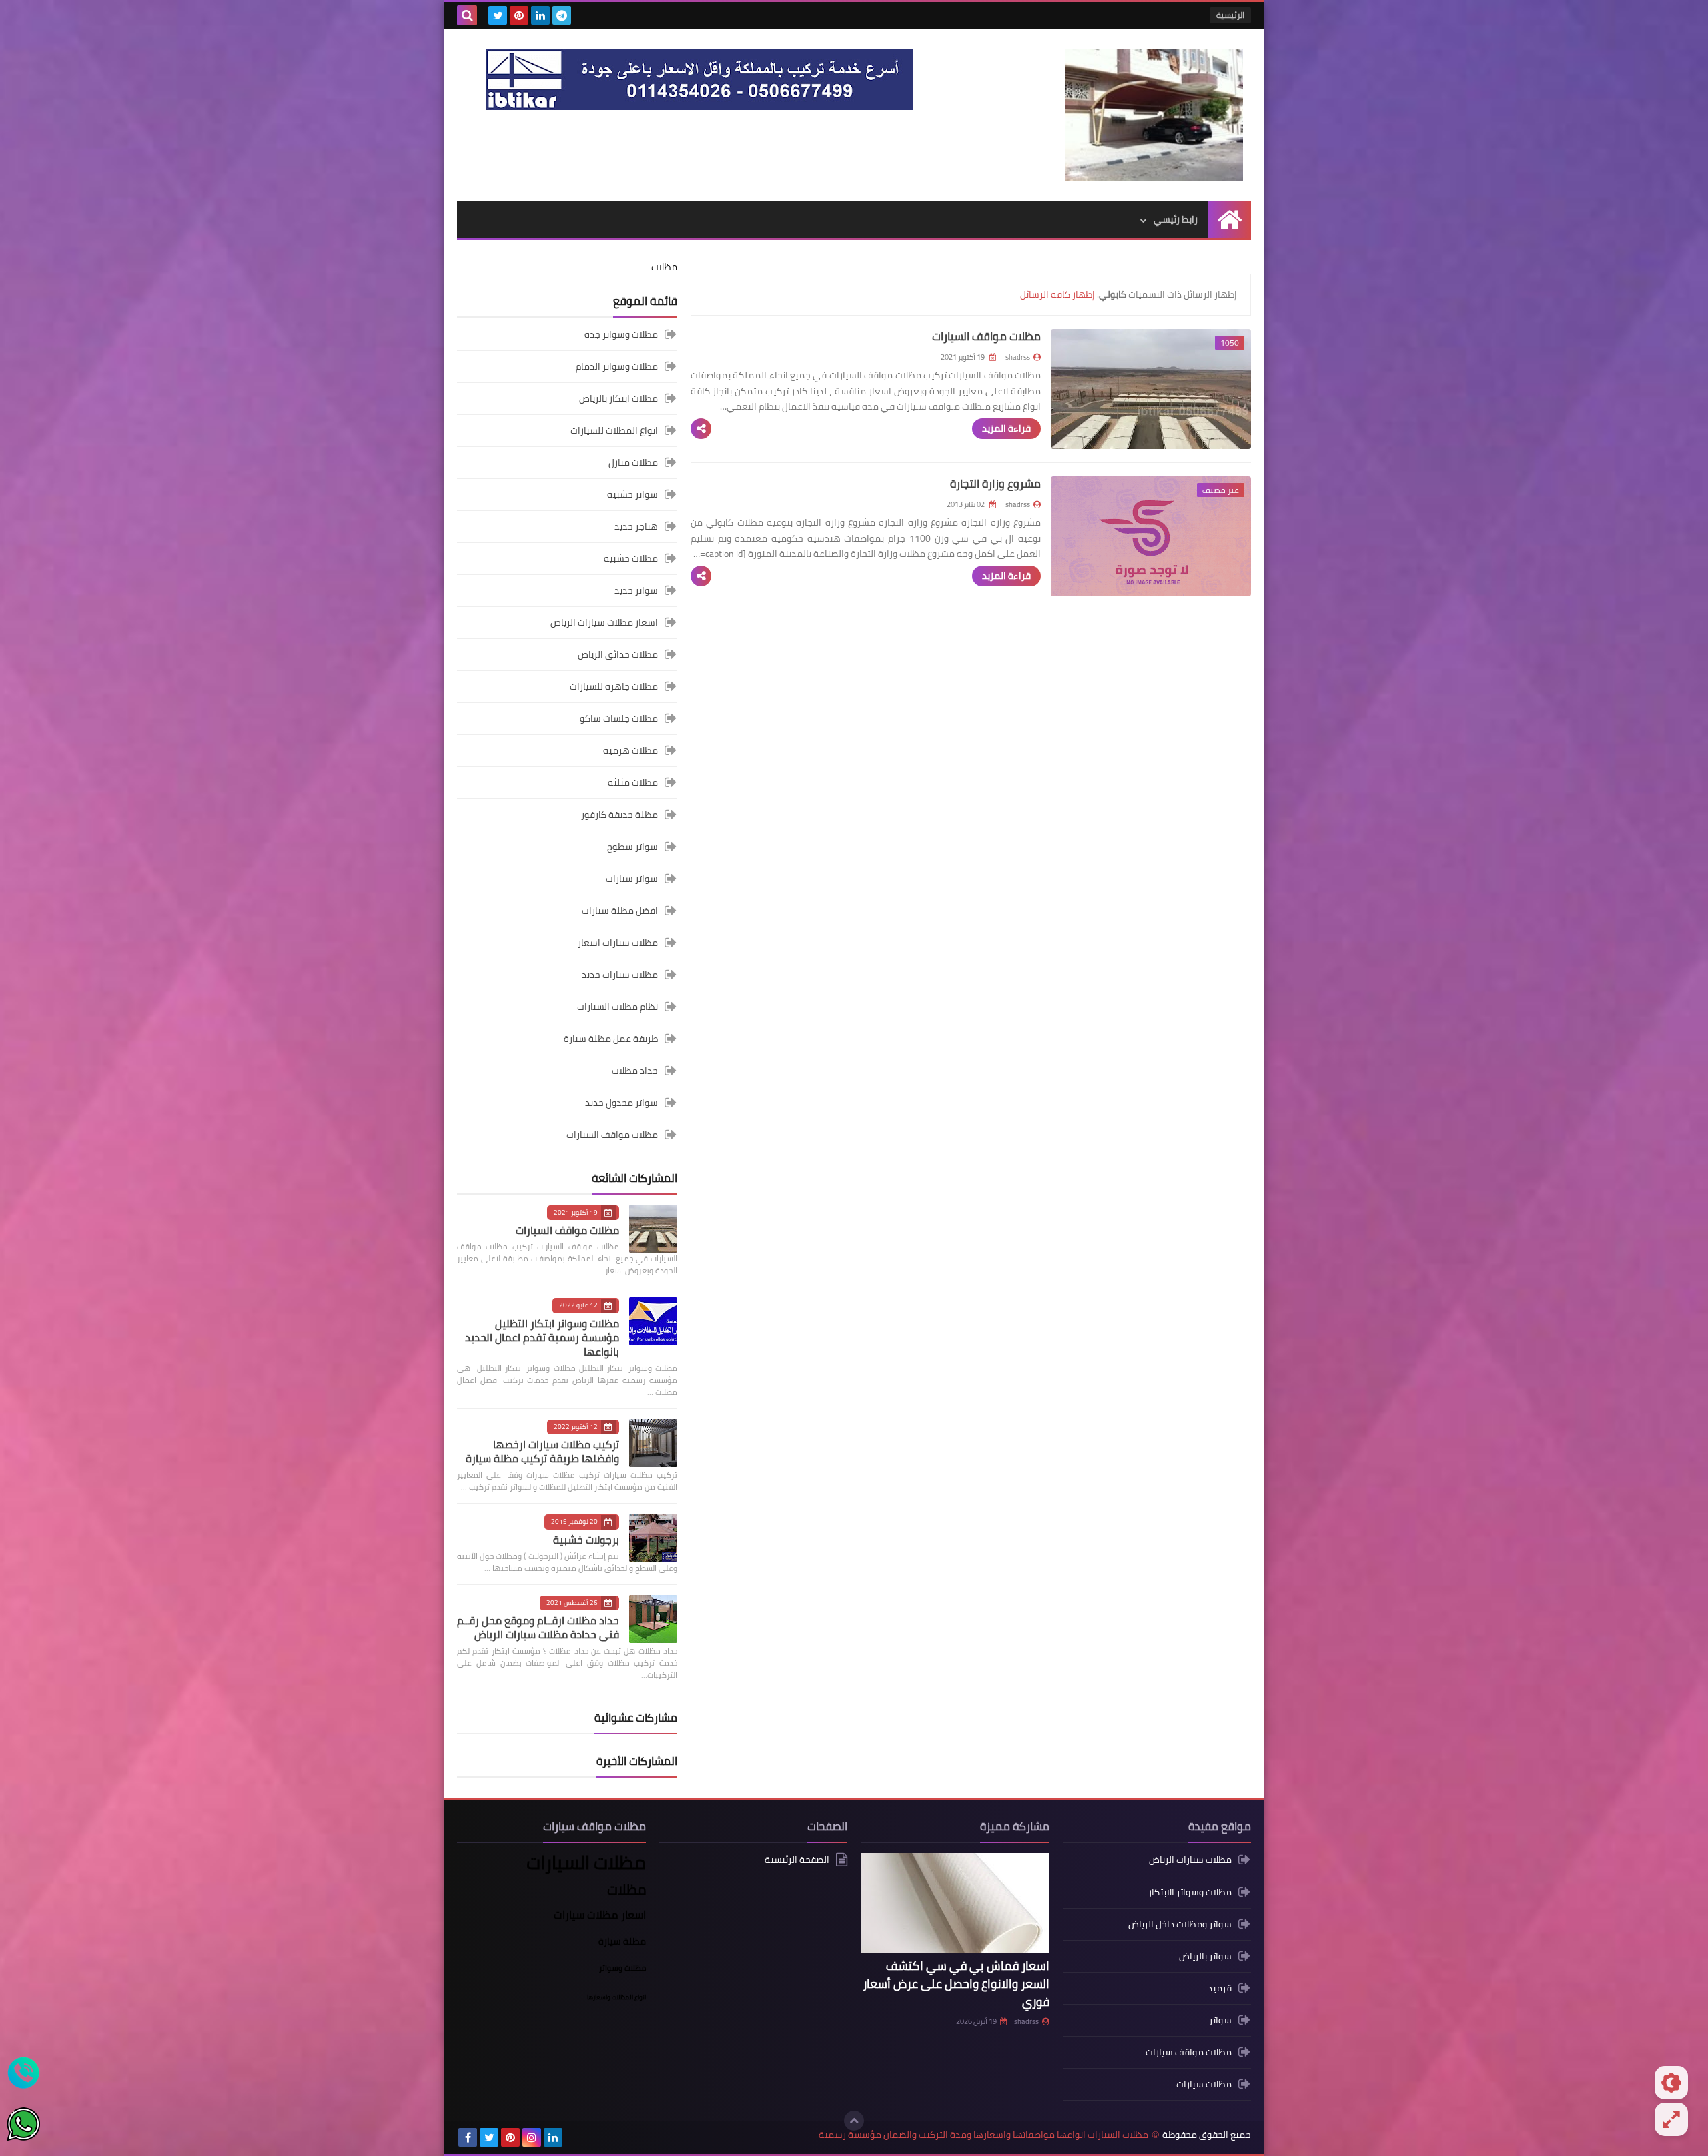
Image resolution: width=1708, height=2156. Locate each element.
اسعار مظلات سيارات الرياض (604, 622)
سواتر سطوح (632, 847)
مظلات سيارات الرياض (1190, 1861)
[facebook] (468, 2137)
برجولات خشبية (586, 1540)
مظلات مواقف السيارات (986, 336)
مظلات (664, 267)
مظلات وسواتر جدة (621, 335)
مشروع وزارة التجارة (995, 484)
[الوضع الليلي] (1671, 2083)
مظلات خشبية (631, 558)
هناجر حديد (636, 526)
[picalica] (574, 2137)
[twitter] (498, 15)
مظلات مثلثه (633, 782)
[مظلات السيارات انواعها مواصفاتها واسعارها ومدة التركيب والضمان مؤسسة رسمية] (1154, 115)
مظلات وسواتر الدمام (617, 366)
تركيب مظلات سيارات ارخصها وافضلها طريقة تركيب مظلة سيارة (542, 1451)
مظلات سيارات (1204, 2084)
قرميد (1220, 1988)
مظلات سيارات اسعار (618, 943)
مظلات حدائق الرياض (618, 654)
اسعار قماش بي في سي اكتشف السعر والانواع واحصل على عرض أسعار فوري (956, 1984)
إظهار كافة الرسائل (1057, 294)
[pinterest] (519, 15)
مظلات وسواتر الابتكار (1190, 1892)
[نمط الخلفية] (1671, 2119)
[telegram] (562, 15)
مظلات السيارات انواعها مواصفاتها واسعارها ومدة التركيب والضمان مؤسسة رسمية (983, 2135)
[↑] (854, 2121)
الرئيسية (1230, 15)
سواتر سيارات (632, 879)
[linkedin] (540, 15)
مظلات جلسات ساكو (619, 718)
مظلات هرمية (630, 750)
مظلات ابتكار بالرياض (618, 398)
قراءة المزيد (1006, 428)
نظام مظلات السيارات (617, 1007)
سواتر (1220, 2020)
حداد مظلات (635, 1071)
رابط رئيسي (1176, 219)
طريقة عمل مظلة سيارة (611, 1039)
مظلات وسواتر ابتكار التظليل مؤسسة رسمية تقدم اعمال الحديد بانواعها (542, 1337)
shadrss (1026, 2021)
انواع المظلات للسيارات (614, 430)
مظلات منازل (633, 462)
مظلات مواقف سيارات (1189, 2052)
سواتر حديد (636, 590)
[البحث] (467, 15)
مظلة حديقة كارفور (619, 815)
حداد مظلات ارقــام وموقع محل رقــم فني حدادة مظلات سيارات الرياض (538, 1627)
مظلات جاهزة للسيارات (614, 686)
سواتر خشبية (632, 494)
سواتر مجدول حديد (621, 1103)
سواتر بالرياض (1205, 1956)
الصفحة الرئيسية (797, 1861)
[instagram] (532, 2137)
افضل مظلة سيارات (620, 911)
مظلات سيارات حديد (620, 975)
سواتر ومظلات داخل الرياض (1180, 1924)
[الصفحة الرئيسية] (1229, 220)
